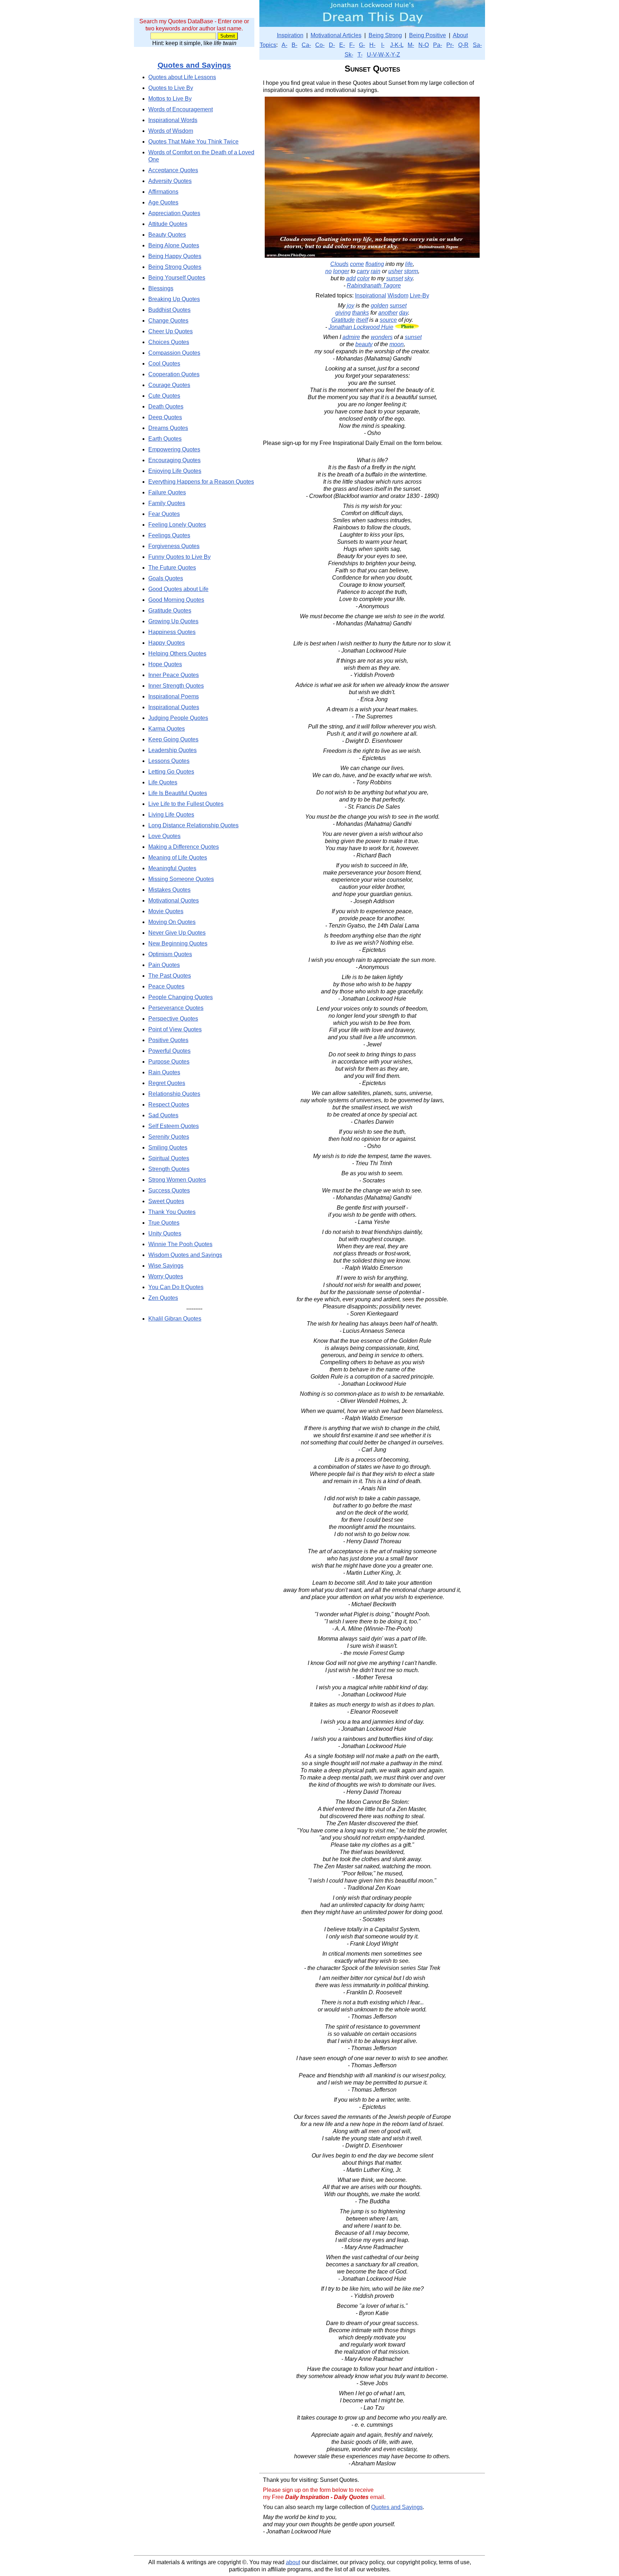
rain (376, 271)
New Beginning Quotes (178, 943)
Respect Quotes (169, 1105)
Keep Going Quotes (173, 739)
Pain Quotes (164, 965)
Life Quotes (163, 782)
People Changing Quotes (181, 997)
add (351, 278)
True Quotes (164, 1223)
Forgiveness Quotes (174, 546)
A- (284, 45)
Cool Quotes (164, 364)
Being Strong (385, 35)
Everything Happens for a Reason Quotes (201, 482)
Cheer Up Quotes (171, 331)
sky (409, 278)
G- (362, 45)
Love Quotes (164, 836)
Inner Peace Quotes (174, 675)
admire (351, 337)
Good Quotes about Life (178, 589)
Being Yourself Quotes (177, 278)
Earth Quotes (165, 439)
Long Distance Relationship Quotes (193, 825)
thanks (361, 313)
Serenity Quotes (169, 1137)
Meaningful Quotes (172, 868)
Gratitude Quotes (170, 611)
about (293, 2562)
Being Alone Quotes (174, 245)
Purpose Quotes (169, 1062)
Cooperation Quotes (174, 374)
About (460, 35)
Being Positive (428, 35)
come (357, 264)
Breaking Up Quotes (174, 299)
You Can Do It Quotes (176, 1287)
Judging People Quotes (178, 718)
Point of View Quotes (175, 1029)
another (388, 313)
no (328, 271)
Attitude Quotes (168, 224)
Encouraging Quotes (174, 460)
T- (360, 55)
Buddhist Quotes (169, 310)
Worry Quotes (166, 1276)
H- (372, 45)
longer (341, 271)
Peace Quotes (166, 986)
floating (375, 264)
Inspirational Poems (174, 696)
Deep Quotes (165, 417)
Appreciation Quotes (174, 213)
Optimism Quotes (170, 954)
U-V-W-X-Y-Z (383, 55)
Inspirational (371, 296)
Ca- (306, 45)
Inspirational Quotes (174, 707)
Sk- (349, 55)
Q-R (463, 45)
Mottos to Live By (170, 99)
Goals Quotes (166, 578)
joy (351, 306)
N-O (424, 45)
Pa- (438, 45)
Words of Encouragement (181, 109)
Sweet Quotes (166, 1201)
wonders (382, 337)
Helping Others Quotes (177, 653)
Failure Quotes (167, 492)
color (363, 278)
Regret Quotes (167, 1083)
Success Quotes (169, 1190)
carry (363, 271)
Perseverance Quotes (176, 1008)
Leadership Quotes (172, 750)
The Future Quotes (172, 568)
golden (380, 306)
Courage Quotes (169, 385)
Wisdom (398, 296)
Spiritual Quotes (169, 1158)
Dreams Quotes (168, 428)
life (409, 264)
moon (397, 344)
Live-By (419, 296)
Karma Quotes (167, 729)
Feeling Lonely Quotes (177, 525)
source (388, 320)
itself (362, 320)
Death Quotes (166, 406)
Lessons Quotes (169, 761)
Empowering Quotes (174, 449)
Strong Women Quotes (177, 1180)
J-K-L (397, 45)
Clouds (339, 264)
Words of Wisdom (171, 131)
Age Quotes (163, 202)
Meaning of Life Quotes (178, 858)
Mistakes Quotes (169, 890)
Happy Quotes (167, 643)
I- (383, 45)
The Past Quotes (170, 976)
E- (342, 45)
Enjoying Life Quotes (175, 471)
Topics (268, 45)
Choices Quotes (169, 342)
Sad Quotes (163, 1115)
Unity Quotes (165, 1233)
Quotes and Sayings (194, 65)
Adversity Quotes (170, 181)
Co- (320, 45)
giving (343, 313)
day (404, 313)
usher (395, 271)
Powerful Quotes (169, 1051)
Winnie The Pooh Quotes (180, 1244)
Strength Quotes (169, 1169)
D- (332, 45)
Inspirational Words (173, 120)
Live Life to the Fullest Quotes (186, 804)
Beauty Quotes (167, 235)
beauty (364, 344)
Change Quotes (168, 321)
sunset (395, 278)
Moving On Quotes (172, 922)
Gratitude (343, 320)
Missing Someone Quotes (181, 879)
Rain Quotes (164, 1072)
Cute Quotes (164, 396)
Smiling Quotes (168, 1147)
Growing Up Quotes (173, 621)
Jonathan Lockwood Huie (361, 327)
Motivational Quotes (174, 900)
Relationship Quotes (174, 1094)
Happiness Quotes (172, 632)
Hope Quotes (165, 664)
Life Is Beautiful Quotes (178, 793)
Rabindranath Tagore (374, 285)
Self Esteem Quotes (174, 1126)
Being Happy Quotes (175, 256)
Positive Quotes (168, 1040)
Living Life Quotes (171, 815)
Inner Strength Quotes (176, 686)
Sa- (477, 45)
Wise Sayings (166, 1266)
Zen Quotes (163, 1298)
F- (352, 45)
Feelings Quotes (169, 535)
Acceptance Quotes (173, 170)
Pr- (450, 45)
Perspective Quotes (173, 1019)
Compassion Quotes (174, 353)
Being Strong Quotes (175, 267)
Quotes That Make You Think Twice (193, 142)
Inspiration (290, 35)
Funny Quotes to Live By (179, 557)
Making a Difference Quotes (184, 847)
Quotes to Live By (171, 88)
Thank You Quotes (172, 1212)
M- (411, 45)
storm (411, 271)
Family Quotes (167, 503)
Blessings (161, 288)
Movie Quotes (166, 911)
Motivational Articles (336, 35)
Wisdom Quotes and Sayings (185, 1255)
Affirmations (163, 192)
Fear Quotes (164, 514)
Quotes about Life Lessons (182, 77)
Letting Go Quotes (171, 772)
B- (294, 45)
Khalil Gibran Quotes (175, 1319)
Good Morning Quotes (176, 600)
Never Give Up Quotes (177, 933)
